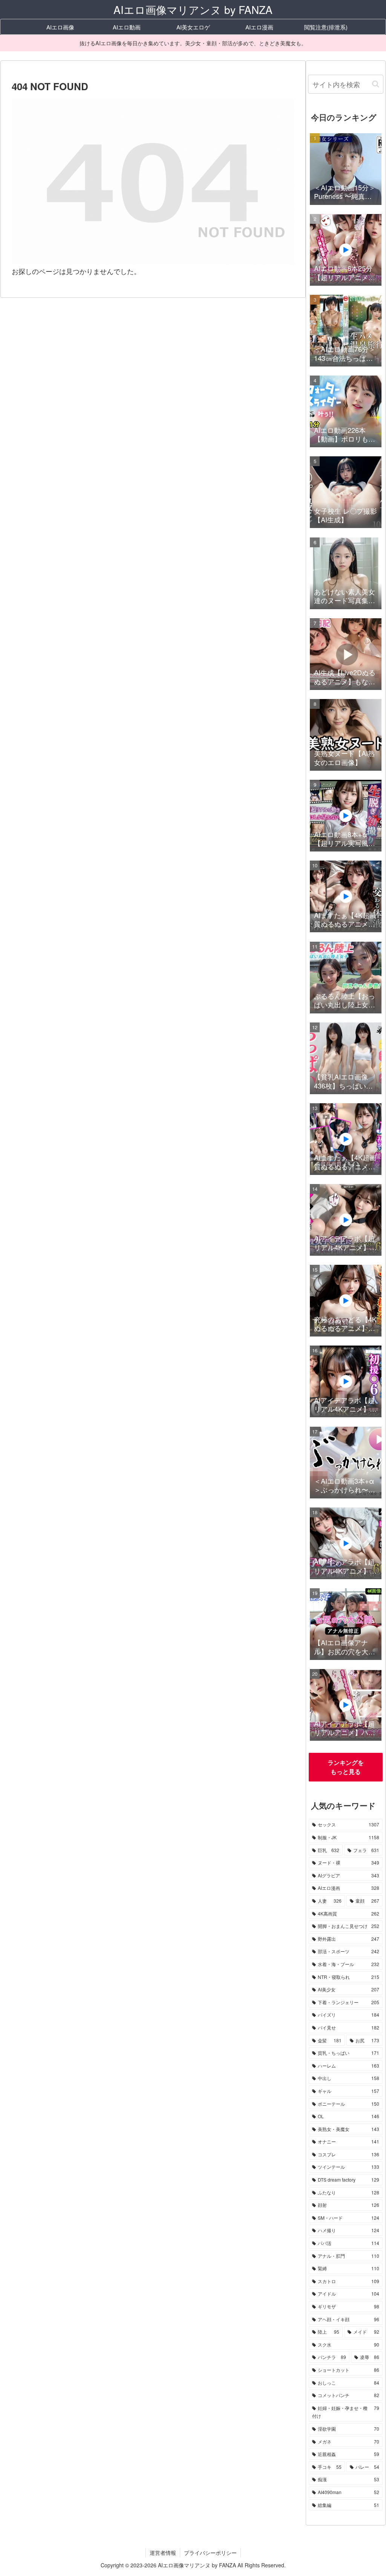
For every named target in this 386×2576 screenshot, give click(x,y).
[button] (376, 84)
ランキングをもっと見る (346, 1767)
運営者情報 (163, 2553)
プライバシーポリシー (210, 2553)
